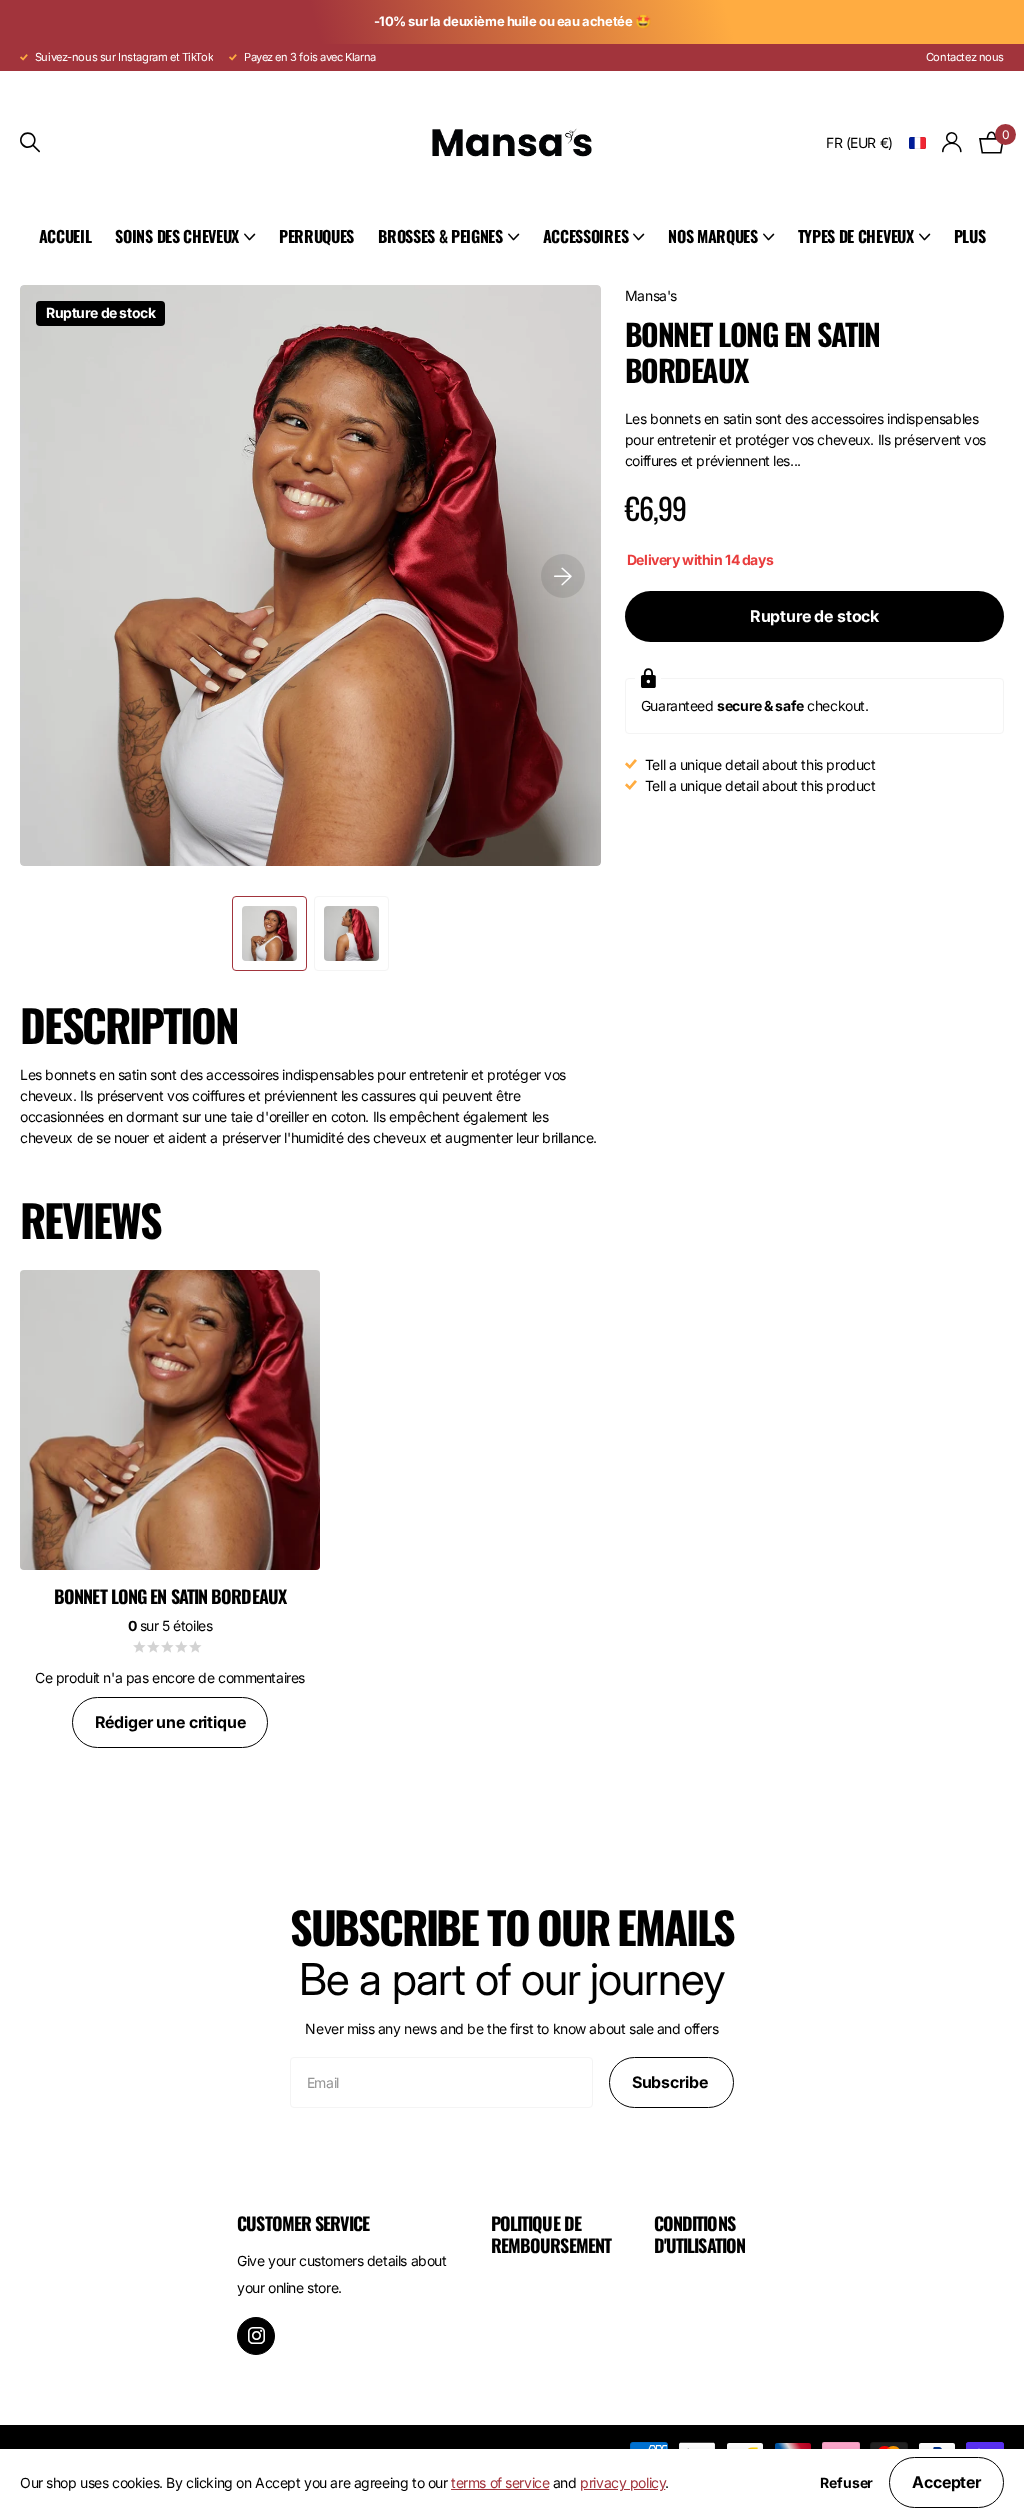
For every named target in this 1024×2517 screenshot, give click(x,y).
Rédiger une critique (170, 1722)
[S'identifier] (952, 142)
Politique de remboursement (551, 2234)
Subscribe (671, 2082)
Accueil (65, 236)
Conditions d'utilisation (699, 2234)
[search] (30, 142)
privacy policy (622, 2482)
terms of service (500, 2482)
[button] (563, 575)
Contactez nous (965, 57)
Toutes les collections (185, 237)
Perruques (316, 236)
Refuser (846, 2483)
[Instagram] (256, 2336)
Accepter (946, 2482)
